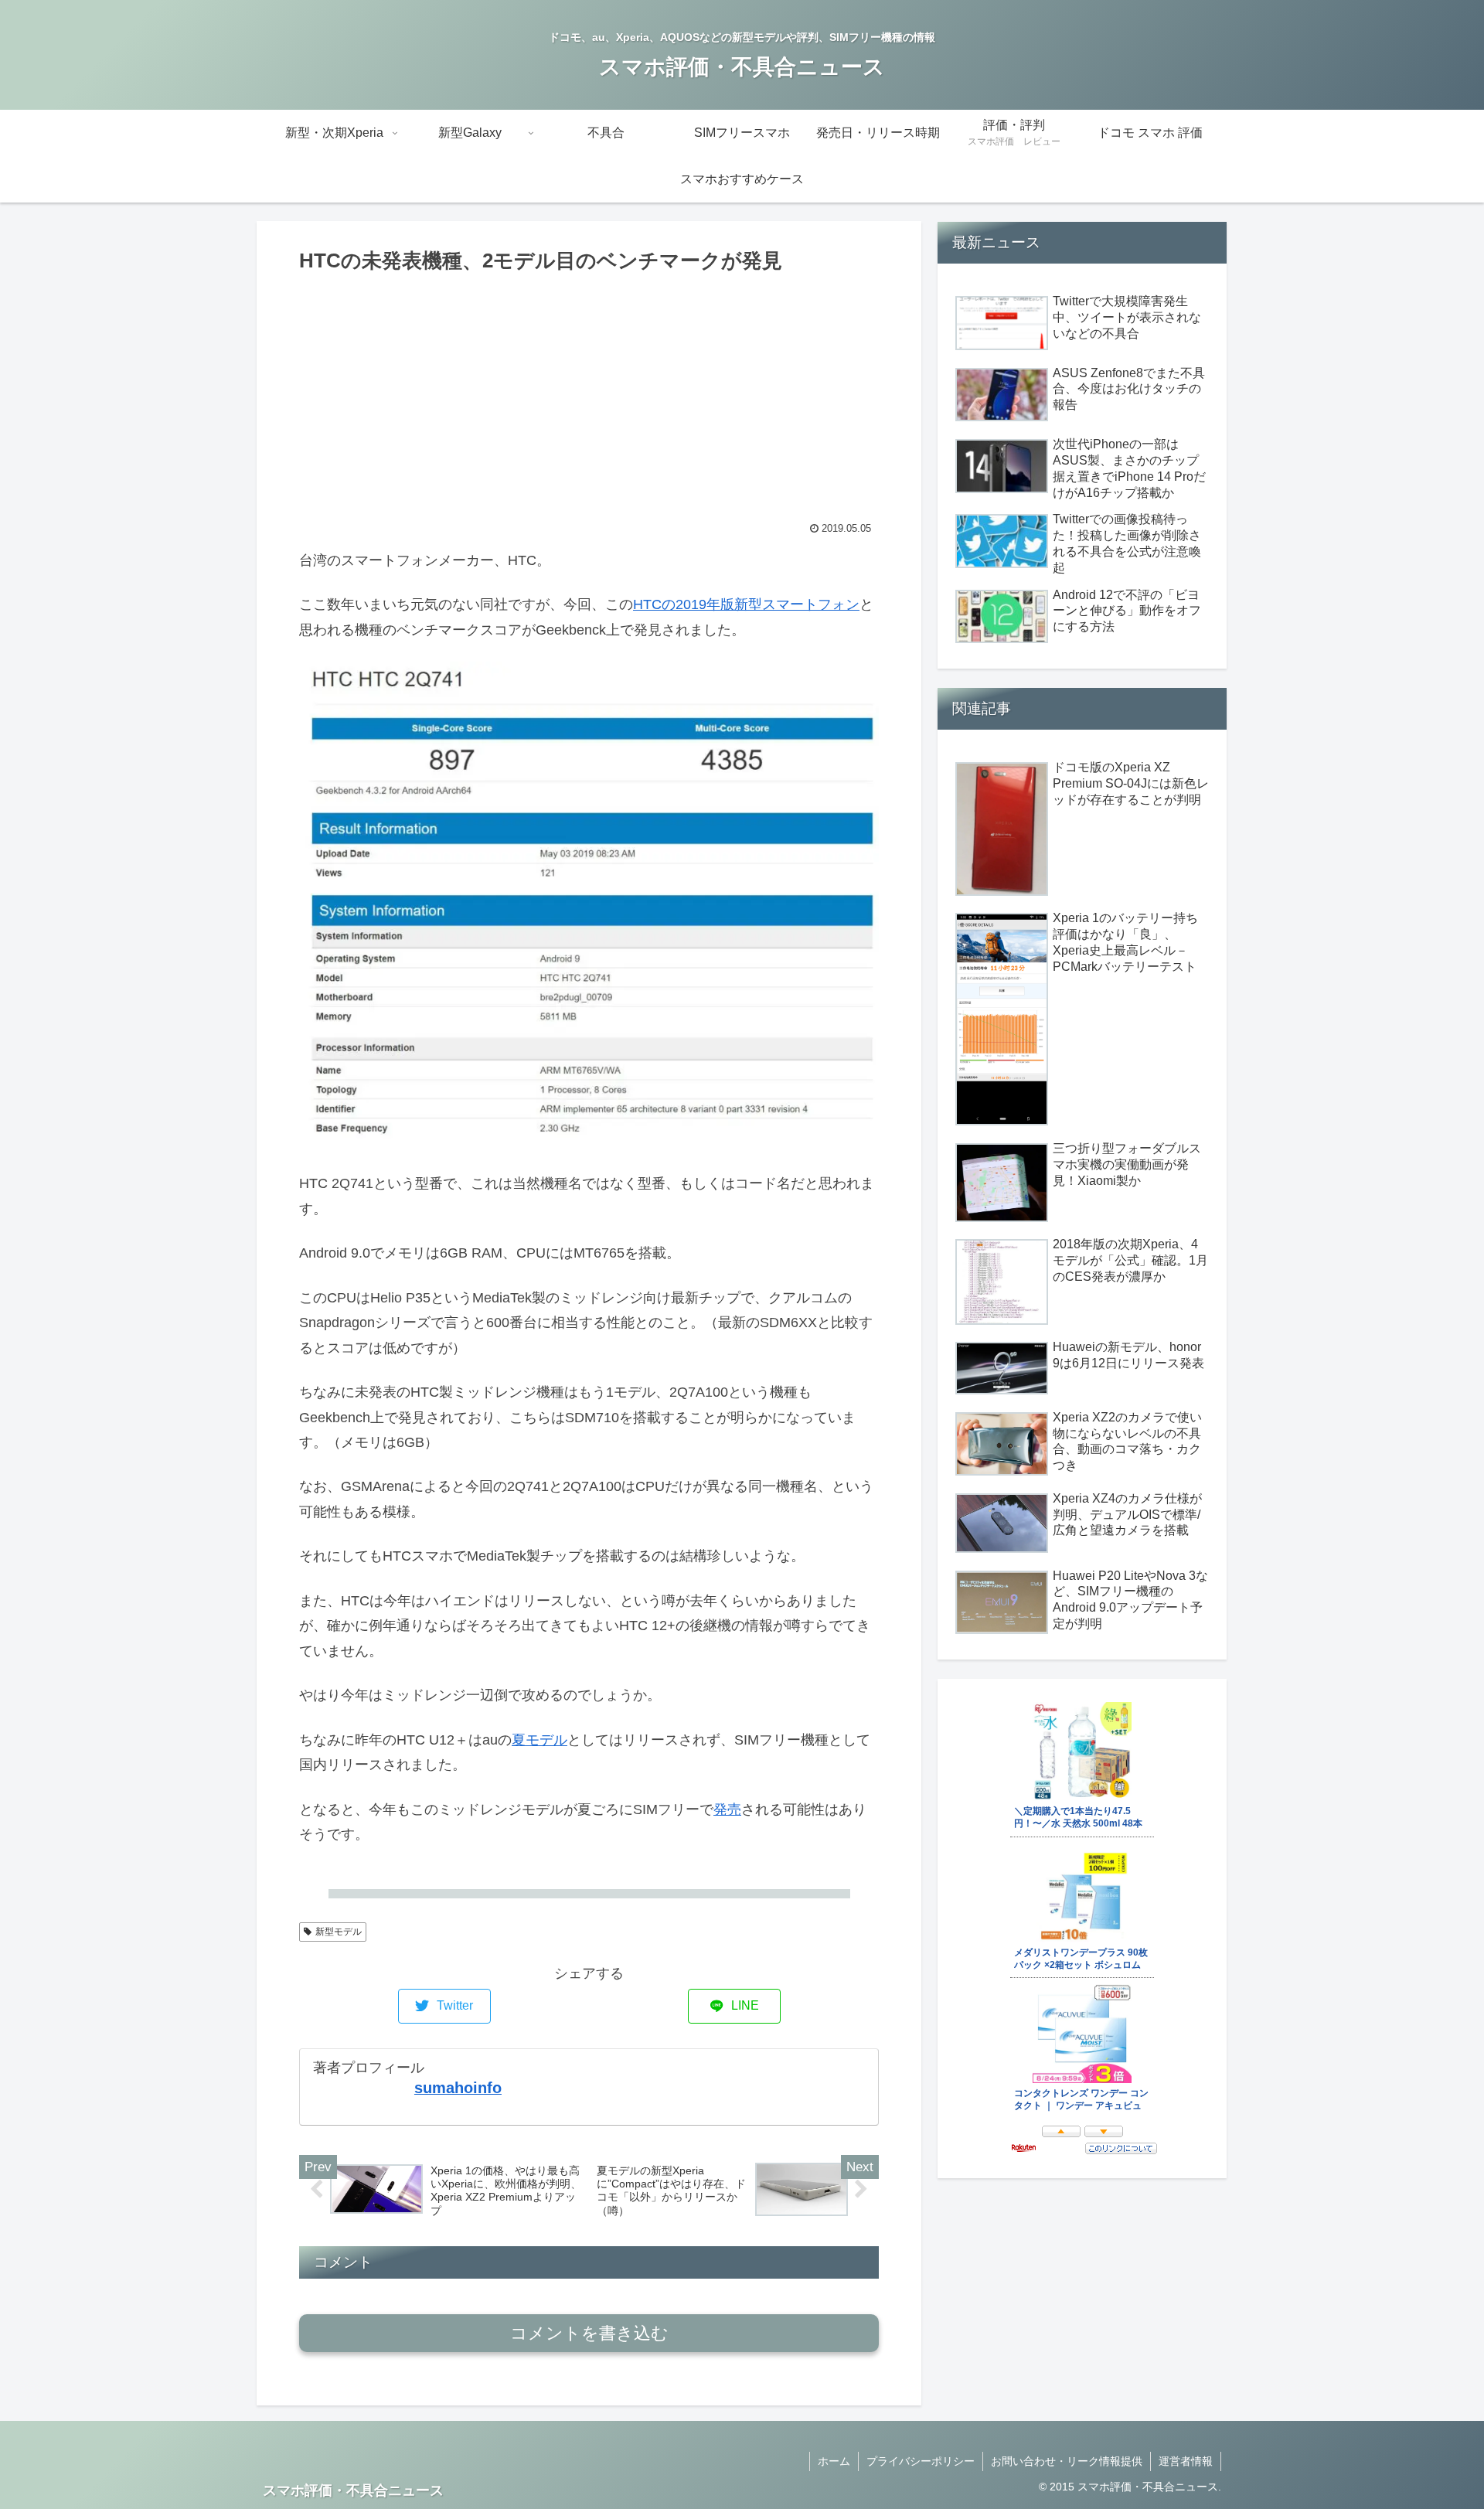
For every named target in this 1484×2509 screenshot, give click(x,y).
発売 (727, 1809)
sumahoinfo (458, 2088)
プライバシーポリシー (921, 2461)
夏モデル (539, 1740)
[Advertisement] (589, 394)
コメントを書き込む (589, 2333)
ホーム (834, 2461)
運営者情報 (1186, 2461)
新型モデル (339, 1932)
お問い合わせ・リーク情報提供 (1067, 2461)
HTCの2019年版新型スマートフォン (746, 604)
